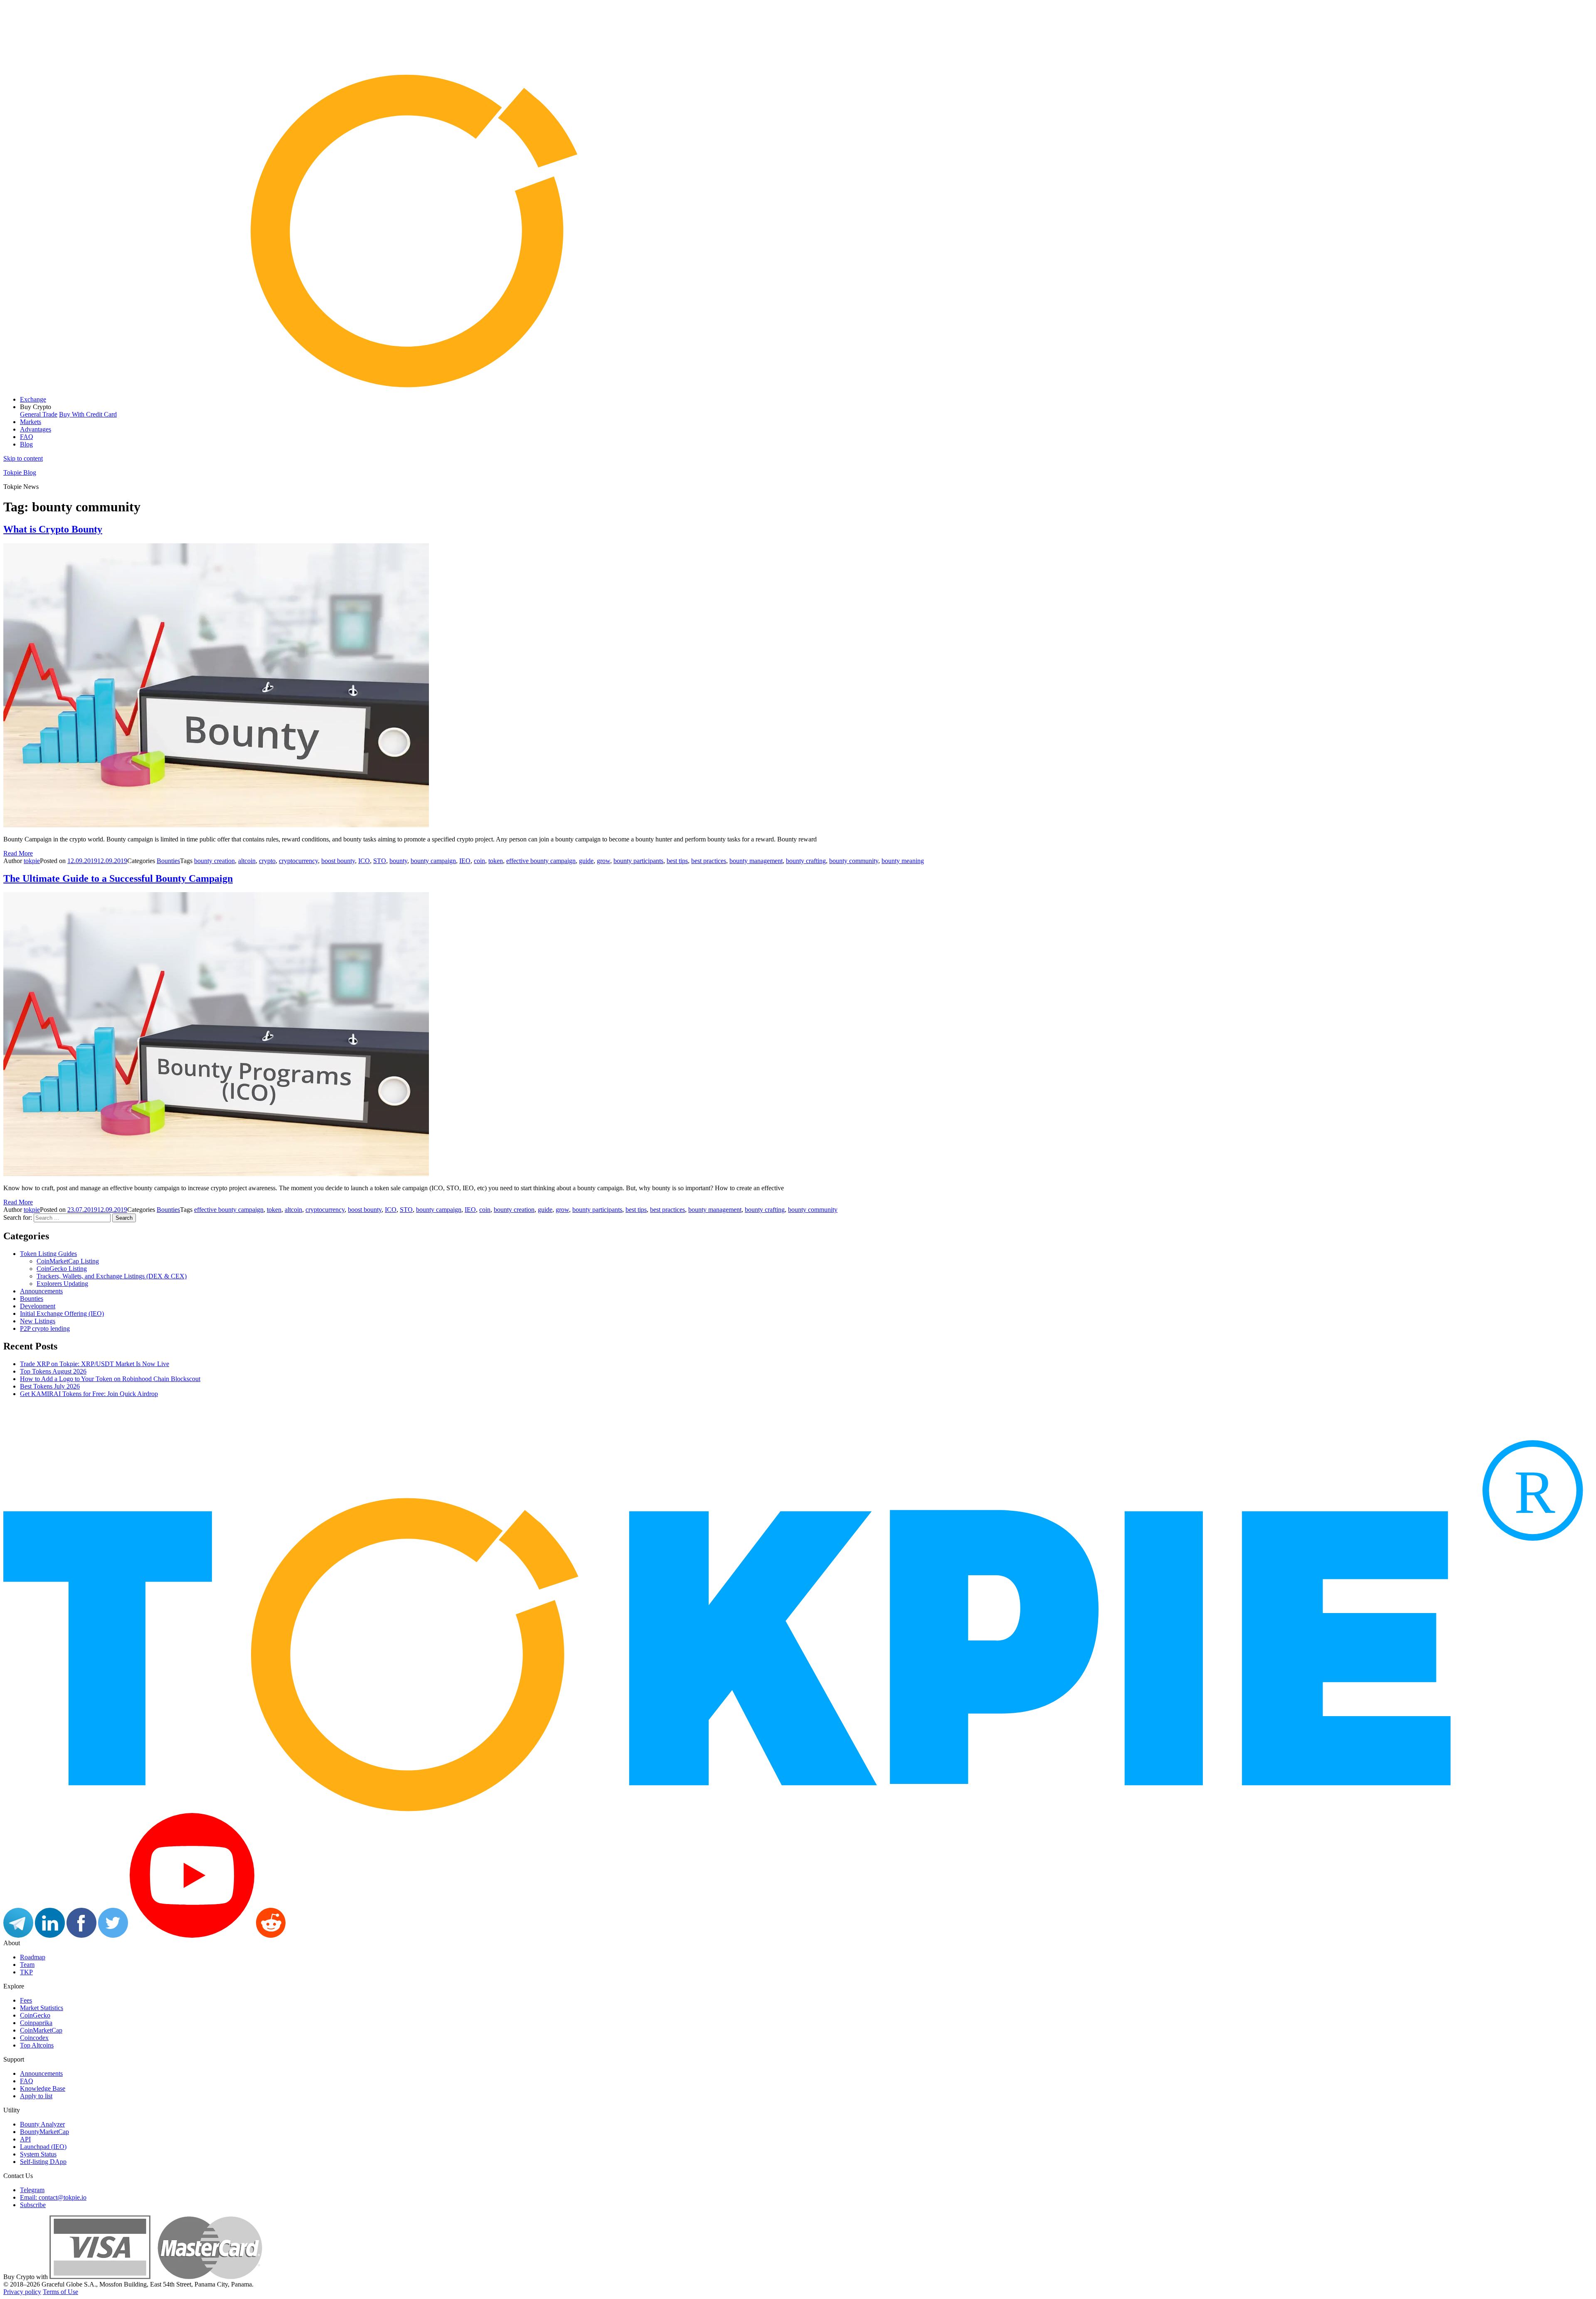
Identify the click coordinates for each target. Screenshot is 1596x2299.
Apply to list (36, 2096)
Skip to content (23, 458)
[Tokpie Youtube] (192, 1935)
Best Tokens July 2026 (50, 1386)
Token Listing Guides (48, 1254)
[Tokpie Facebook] (81, 1935)
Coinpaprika (36, 2023)
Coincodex (34, 2038)
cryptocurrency (298, 861)
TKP (26, 1972)
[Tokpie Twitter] (113, 1935)
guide (586, 861)
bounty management (756, 861)
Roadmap (33, 1957)
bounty (398, 861)
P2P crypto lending (45, 1328)
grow (603, 861)
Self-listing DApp (43, 2162)
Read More (18, 853)
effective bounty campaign (541, 861)
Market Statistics (42, 2008)
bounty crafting (806, 861)
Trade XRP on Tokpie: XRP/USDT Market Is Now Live (95, 1364)
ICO (364, 861)
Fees (26, 2000)
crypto (267, 861)
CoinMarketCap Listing (68, 1261)
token (496, 861)
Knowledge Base (43, 2088)
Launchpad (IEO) (43, 2147)
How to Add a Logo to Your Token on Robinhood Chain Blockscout (110, 1379)
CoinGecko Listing (62, 1269)
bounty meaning (903, 861)
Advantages (36, 429)
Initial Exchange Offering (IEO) (62, 1314)
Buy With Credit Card (88, 414)
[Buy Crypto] (156, 2277)
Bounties (168, 861)
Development (38, 1306)
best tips (677, 861)
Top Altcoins (37, 2045)
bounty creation (214, 861)
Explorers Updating (62, 1284)
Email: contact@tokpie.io (53, 2197)
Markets (31, 422)
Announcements (41, 1291)
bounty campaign (433, 861)
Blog (26, 444)
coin (479, 861)
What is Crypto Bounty (53, 529)
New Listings (38, 1321)
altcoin (247, 861)
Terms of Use (60, 2292)
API (25, 2139)
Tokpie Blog (20, 472)
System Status (38, 2154)
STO (380, 861)
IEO (465, 861)
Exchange (33, 399)
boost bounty (338, 861)
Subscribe (33, 2205)
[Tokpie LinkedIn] (50, 1935)
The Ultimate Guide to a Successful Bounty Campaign (118, 878)
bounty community (854, 861)
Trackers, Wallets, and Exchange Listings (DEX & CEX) (112, 1276)
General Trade (39, 414)
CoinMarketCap (41, 2030)
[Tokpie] (798, 385)
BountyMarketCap (44, 2132)
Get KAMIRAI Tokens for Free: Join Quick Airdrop (89, 1394)
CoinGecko (35, 2015)
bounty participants (638, 861)
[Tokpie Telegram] (18, 1935)
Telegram (32, 2190)
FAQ (27, 437)
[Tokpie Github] (302, 1935)
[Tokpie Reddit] (271, 1935)
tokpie (32, 861)
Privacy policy (22, 2292)
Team (27, 1965)
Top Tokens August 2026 (53, 1371)
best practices (709, 861)
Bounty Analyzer (42, 2124)
